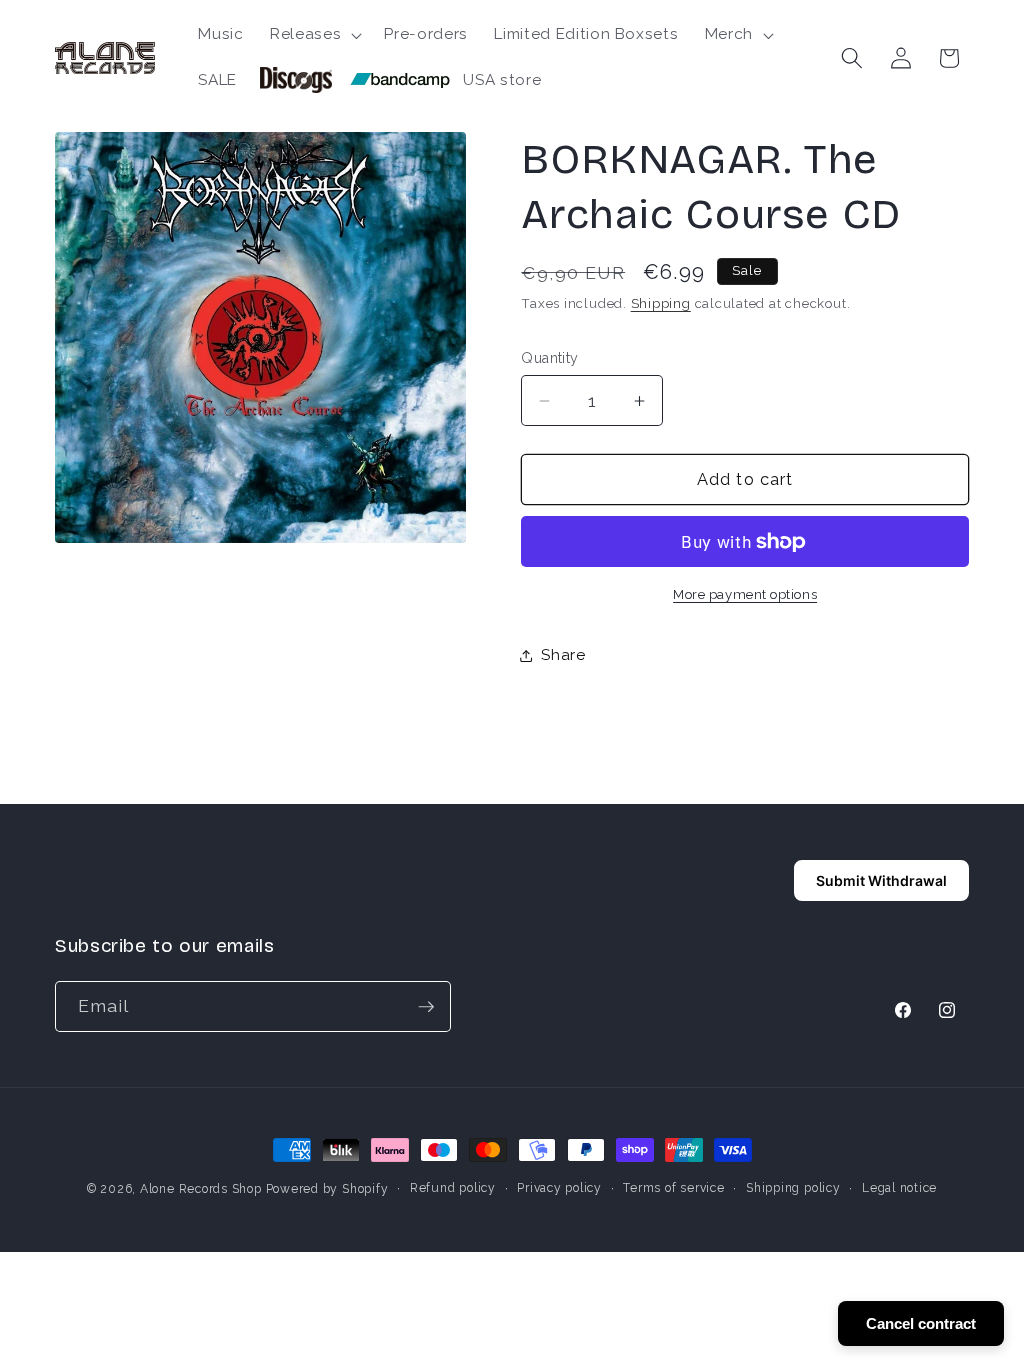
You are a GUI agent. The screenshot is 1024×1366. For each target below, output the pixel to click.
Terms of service (673, 1188)
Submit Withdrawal (881, 880)
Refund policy (453, 1188)
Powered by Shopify (327, 1189)
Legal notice (899, 1188)
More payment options (745, 594)
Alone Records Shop (201, 1189)
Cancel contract (921, 1323)
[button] (314, 35)
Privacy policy (559, 1188)
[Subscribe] (426, 1007)
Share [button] (563, 655)
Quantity (550, 358)
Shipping (661, 303)
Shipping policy (793, 1188)
